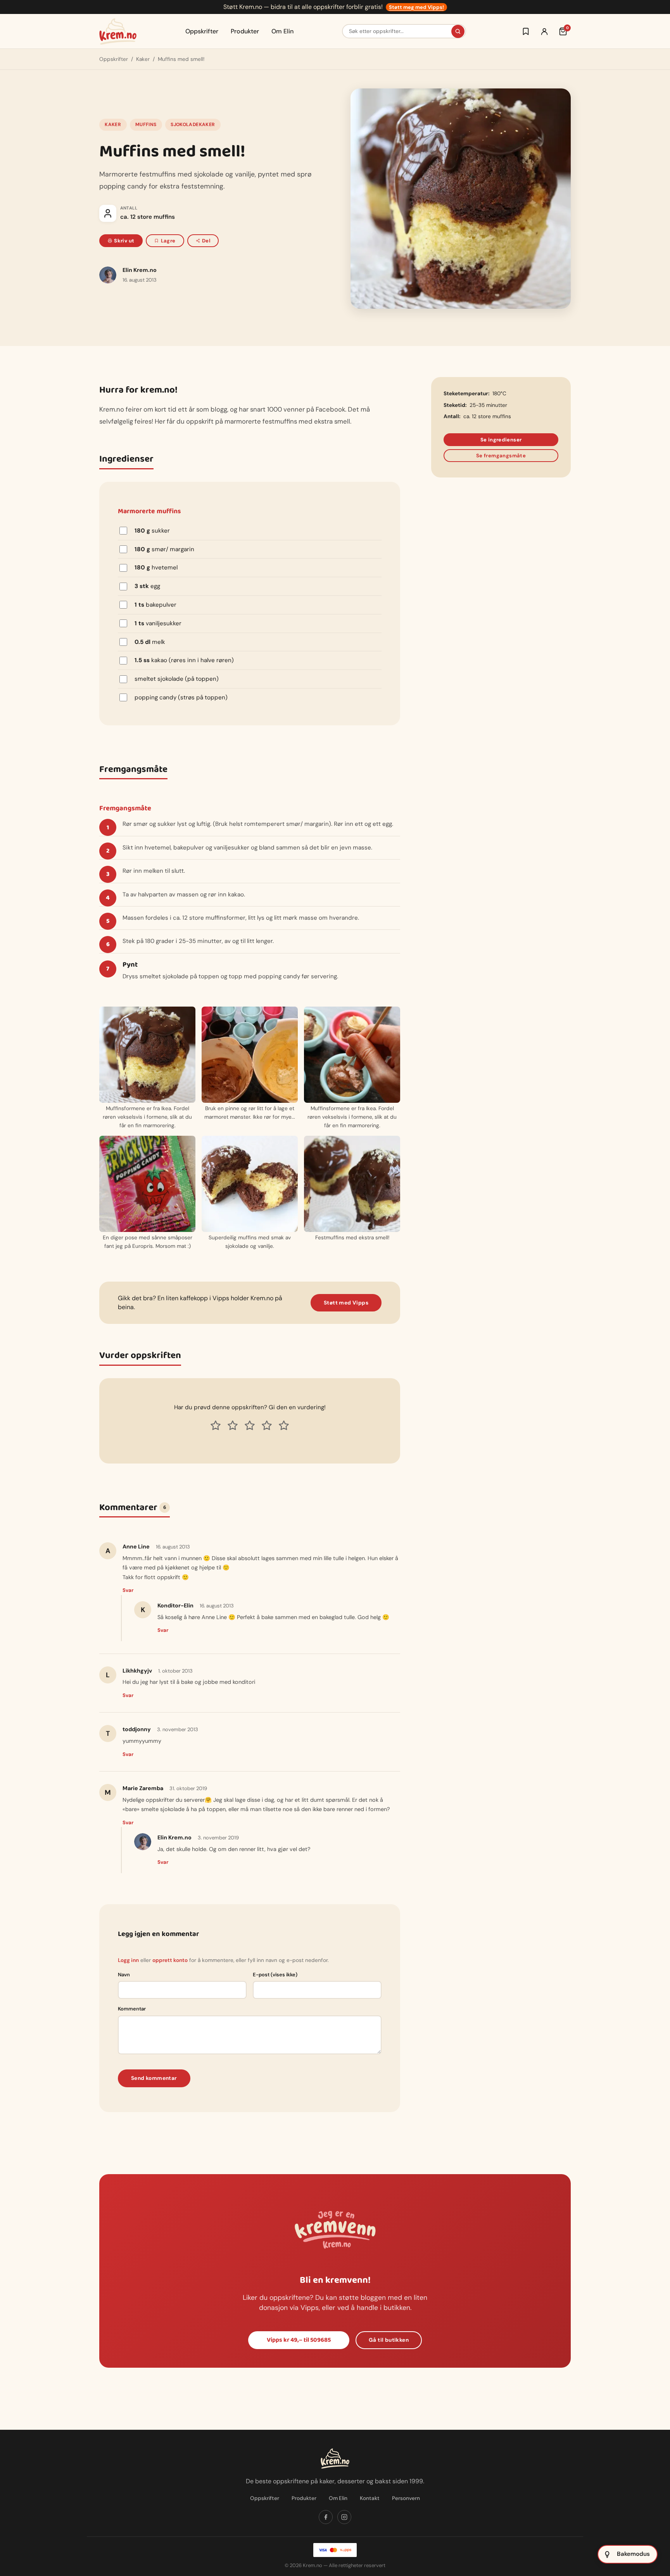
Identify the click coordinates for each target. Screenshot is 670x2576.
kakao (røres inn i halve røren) (184, 660)
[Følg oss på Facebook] (326, 2517)
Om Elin (282, 31)
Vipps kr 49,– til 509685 (299, 2340)
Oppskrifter (202, 31)
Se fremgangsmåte (501, 456)
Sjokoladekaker (193, 125)
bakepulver (155, 605)
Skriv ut (124, 241)
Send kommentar (154, 2078)
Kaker (143, 59)
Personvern (406, 2498)
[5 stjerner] (284, 1426)
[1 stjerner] (216, 1426)
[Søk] (458, 31)
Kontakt (370, 2498)
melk (150, 642)
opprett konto (170, 1960)
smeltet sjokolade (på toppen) (177, 679)
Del (206, 241)
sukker (152, 531)
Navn (124, 1975)
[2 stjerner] (233, 1426)
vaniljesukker (158, 623)
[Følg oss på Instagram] (344, 2517)
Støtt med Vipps (346, 1303)
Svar (128, 1590)
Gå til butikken (389, 2340)
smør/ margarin (164, 549)
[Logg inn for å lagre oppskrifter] (526, 31)
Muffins (146, 125)
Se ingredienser (501, 440)
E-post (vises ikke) (275, 1975)
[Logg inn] (544, 31)
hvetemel (156, 567)
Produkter (245, 31)
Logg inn (128, 1960)
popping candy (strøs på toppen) (181, 697)
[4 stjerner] (267, 1426)
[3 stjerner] (250, 1426)
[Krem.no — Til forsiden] (118, 31)
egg (147, 586)
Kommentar (132, 2009)
